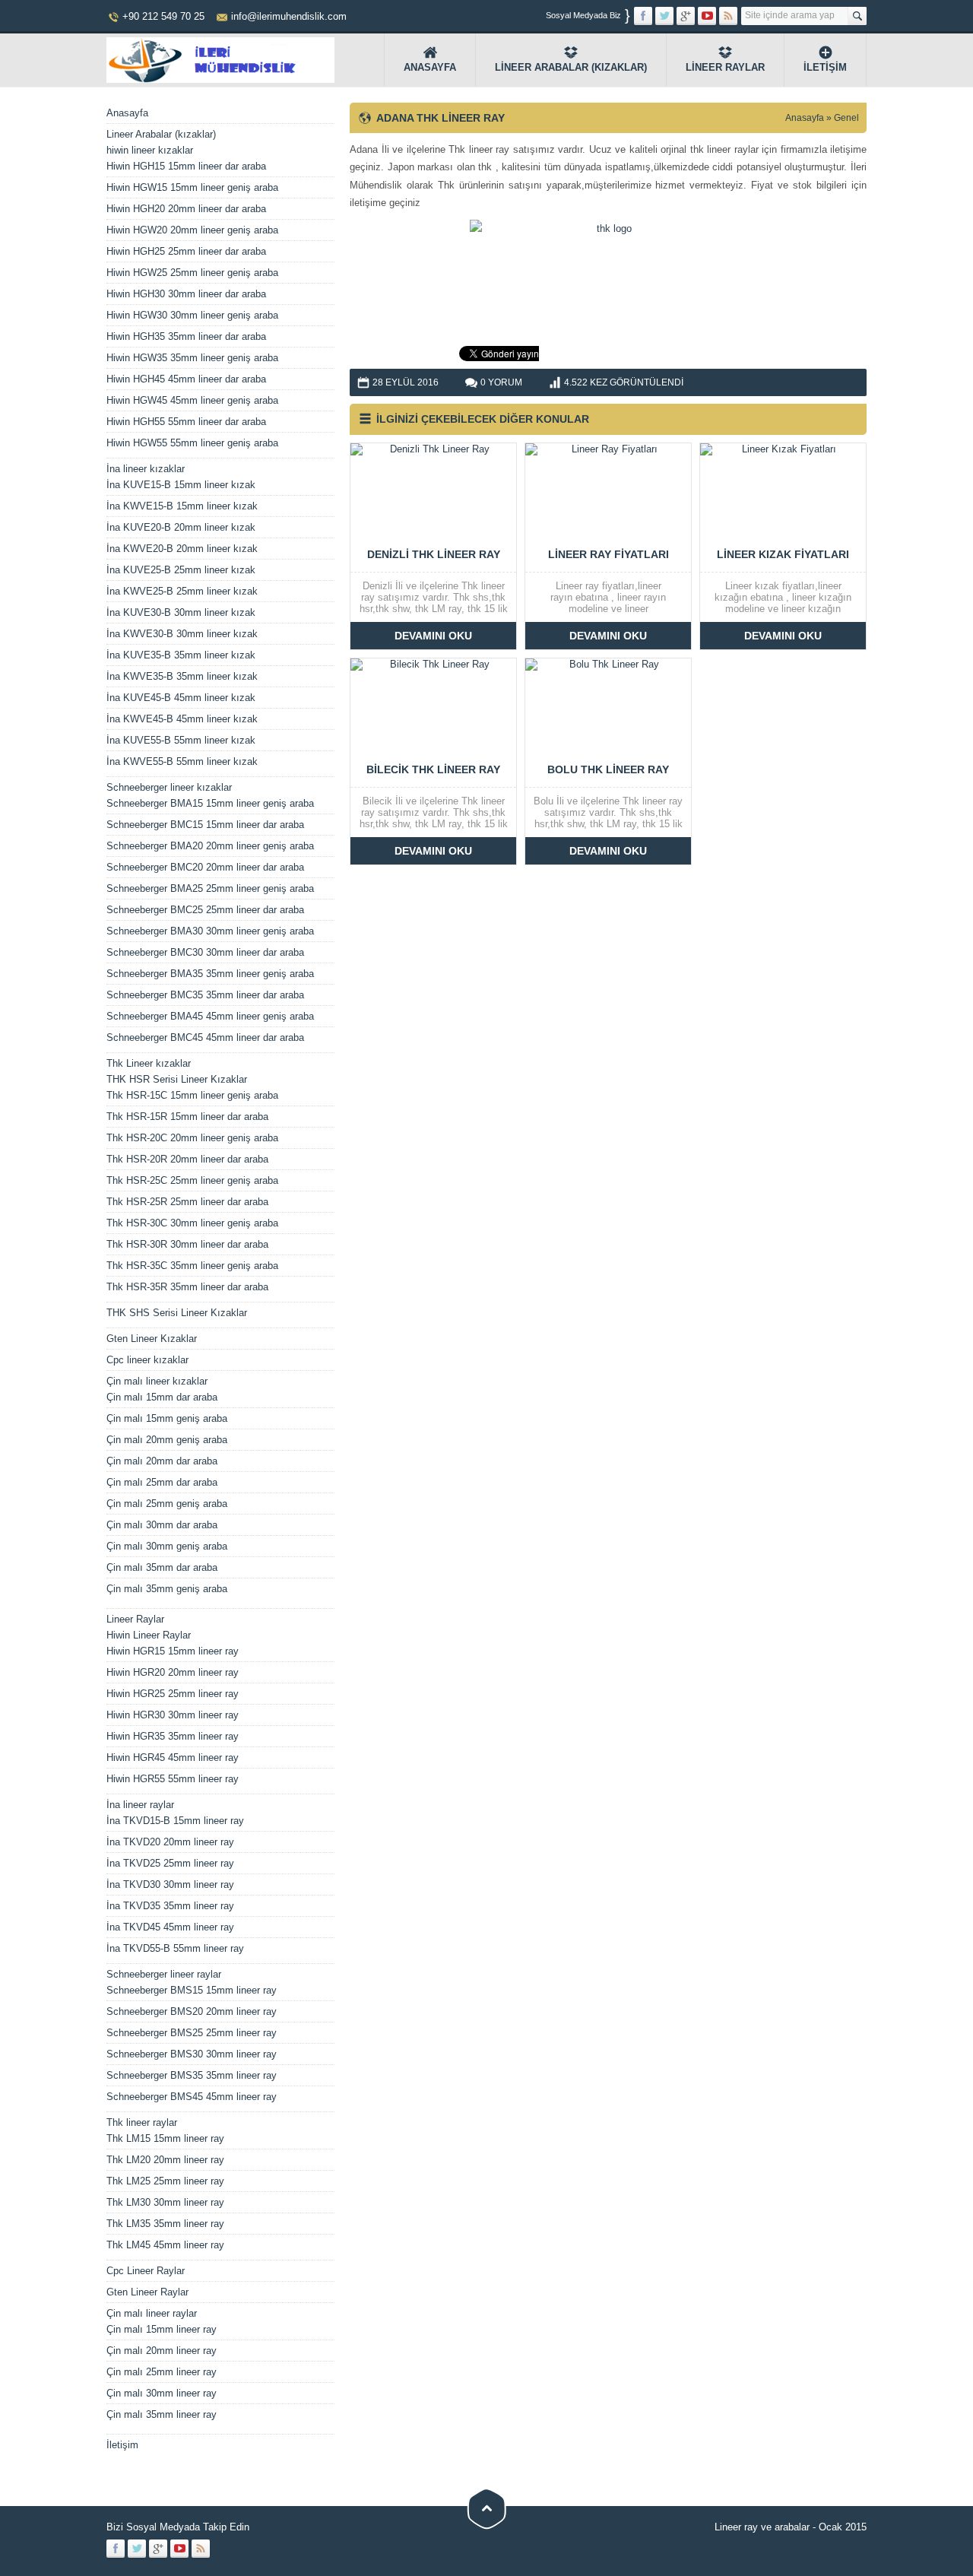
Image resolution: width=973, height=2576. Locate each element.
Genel (846, 118)
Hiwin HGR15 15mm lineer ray (173, 1651)
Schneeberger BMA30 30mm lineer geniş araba (210, 931)
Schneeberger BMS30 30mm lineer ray (192, 2054)
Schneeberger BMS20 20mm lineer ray (192, 2011)
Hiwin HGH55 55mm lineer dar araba (186, 422)
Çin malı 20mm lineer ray (162, 2351)
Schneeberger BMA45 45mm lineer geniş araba (210, 1016)
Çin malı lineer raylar (152, 2313)
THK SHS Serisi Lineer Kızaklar (177, 1313)
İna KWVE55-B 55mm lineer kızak (182, 761)
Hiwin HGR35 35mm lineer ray (173, 1736)
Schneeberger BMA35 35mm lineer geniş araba (210, 974)
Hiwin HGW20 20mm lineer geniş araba (192, 230)
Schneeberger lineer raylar (164, 1974)
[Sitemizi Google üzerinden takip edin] (686, 16)
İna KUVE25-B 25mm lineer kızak (181, 570)
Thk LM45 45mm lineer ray (165, 2245)
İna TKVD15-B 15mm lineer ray (175, 1821)
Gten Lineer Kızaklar (152, 1339)
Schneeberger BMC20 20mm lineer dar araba (205, 867)
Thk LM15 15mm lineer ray (165, 2138)
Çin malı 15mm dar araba (162, 1397)
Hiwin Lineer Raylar (149, 1635)
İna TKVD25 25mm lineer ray (170, 1863)
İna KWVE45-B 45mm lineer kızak (182, 719)
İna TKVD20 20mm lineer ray (170, 1842)
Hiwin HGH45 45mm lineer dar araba (186, 379)
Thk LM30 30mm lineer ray (165, 2202)
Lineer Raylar (725, 67)
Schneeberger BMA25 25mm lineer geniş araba (210, 888)
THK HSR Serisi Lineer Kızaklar (177, 1079)
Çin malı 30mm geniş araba (167, 1546)
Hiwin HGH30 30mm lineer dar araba (186, 294)
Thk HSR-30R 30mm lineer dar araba (187, 1244)
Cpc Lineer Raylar (146, 2271)
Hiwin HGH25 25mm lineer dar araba (186, 251)
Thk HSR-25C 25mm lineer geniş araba (192, 1180)
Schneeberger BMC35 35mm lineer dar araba (205, 995)
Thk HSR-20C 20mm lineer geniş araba (192, 1138)
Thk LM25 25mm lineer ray (165, 2181)
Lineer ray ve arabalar (762, 2527)
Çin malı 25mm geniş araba (167, 1504)
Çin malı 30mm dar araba (162, 1525)
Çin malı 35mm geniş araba (167, 1589)
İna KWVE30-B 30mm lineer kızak (182, 634)
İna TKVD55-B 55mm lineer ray (175, 1948)
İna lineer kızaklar (146, 469)
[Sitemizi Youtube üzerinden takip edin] (707, 16)
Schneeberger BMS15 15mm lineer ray (192, 1990)
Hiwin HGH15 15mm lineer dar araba (186, 166)
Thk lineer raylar (142, 2122)
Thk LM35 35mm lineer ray (165, 2224)
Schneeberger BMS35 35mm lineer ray (192, 2075)
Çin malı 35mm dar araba (162, 1567)
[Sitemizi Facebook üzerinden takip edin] (643, 16)
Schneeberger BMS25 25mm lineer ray (192, 2033)
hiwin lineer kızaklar (150, 150)
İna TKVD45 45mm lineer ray (170, 1927)
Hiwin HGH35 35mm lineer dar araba (186, 336)
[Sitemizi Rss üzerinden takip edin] (728, 16)
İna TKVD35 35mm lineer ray (170, 1906)
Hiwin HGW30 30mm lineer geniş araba (192, 315)
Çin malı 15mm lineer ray (162, 2329)
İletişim (825, 67)
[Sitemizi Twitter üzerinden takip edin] (664, 16)
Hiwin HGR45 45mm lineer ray (173, 1758)
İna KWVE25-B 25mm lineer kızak (182, 591)
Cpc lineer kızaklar (147, 1360)
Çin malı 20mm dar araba (162, 1461)
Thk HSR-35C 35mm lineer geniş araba (192, 1266)
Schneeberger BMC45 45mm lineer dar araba (205, 1037)
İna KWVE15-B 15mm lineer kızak (182, 506)
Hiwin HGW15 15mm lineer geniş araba (192, 187)
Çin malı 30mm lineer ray (162, 2393)
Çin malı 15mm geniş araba (167, 1418)
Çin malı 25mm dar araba (162, 1482)
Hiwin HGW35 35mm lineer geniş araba (192, 358)
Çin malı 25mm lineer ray (162, 2372)
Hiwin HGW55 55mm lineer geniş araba (192, 443)
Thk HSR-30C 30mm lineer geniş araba (192, 1223)
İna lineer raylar (140, 1805)
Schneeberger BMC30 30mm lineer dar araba (205, 952)
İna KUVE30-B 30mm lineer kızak (181, 612)
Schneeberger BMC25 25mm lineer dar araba (205, 910)
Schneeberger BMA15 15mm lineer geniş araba (210, 803)
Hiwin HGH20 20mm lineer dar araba (186, 209)
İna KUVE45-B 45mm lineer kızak (181, 698)
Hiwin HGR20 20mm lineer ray (173, 1672)
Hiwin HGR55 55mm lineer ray (173, 1779)
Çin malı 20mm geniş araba (167, 1440)
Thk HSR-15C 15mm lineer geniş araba (192, 1095)
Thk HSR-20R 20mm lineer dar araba (187, 1159)
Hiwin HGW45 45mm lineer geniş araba (192, 400)
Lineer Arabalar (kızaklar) (571, 67)
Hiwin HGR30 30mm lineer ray (173, 1715)
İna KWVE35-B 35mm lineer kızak (182, 676)
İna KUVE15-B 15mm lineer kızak (181, 485)
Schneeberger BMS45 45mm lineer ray (192, 2097)
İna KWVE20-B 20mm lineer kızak (182, 549)
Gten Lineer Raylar (147, 2292)
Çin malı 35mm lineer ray (162, 2414)
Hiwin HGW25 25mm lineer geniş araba (192, 273)
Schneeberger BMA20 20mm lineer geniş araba (210, 846)
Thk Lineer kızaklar (149, 1063)
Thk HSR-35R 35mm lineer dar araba (187, 1287)
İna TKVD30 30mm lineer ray (170, 1884)
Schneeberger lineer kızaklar (169, 787)
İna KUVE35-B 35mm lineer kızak (181, 655)
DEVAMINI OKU (433, 636)
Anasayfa (430, 67)
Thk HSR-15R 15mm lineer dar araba (187, 1117)
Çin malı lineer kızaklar (157, 1381)
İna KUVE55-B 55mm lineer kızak (181, 740)
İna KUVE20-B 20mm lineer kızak (181, 527)
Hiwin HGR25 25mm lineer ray (173, 1694)
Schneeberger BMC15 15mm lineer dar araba (205, 825)
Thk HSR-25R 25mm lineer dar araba (187, 1202)
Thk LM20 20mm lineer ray (165, 2160)
